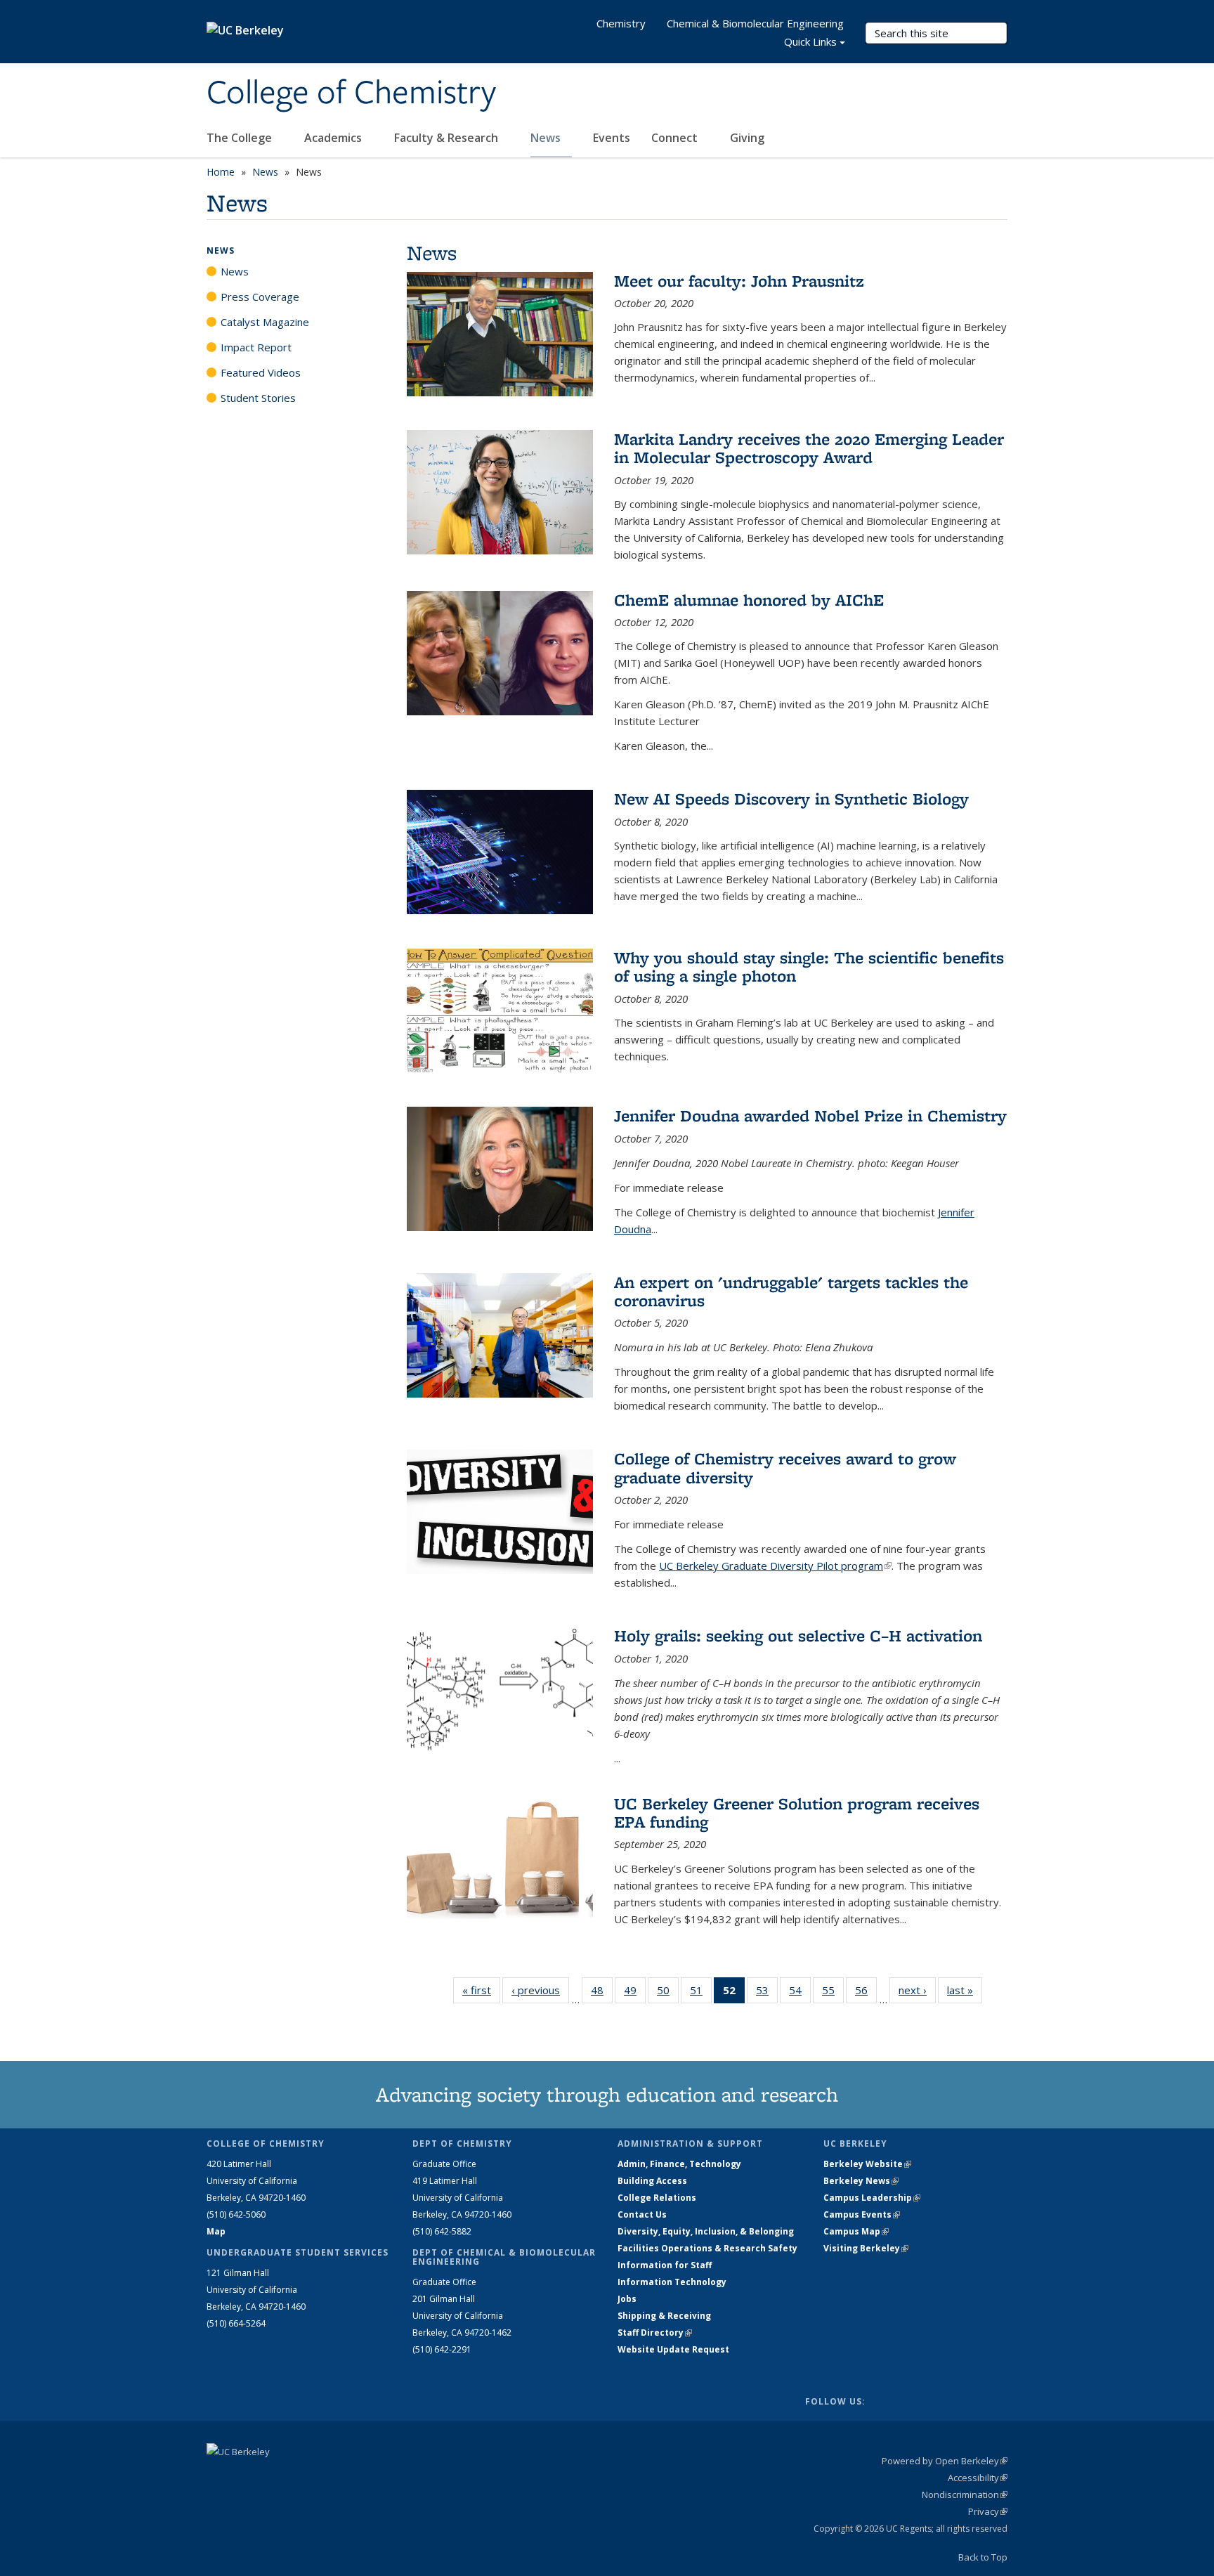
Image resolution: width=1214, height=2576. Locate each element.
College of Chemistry (351, 93)
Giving (747, 138)
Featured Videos (261, 372)
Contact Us (642, 2214)
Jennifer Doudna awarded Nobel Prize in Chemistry (810, 1115)
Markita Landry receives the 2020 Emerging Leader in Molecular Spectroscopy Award (809, 448)
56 (866, 1993)
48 (602, 1993)
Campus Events (862, 2214)
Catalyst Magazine (265, 322)
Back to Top (983, 2557)
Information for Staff (665, 2265)
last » (965, 1990)
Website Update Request (673, 2349)
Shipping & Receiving (664, 2316)
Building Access (652, 2181)
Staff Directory (655, 2333)
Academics (334, 138)
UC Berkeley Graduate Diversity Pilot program (775, 1566)
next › (917, 1990)
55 (833, 1993)
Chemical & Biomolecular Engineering (755, 23)
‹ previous (540, 1990)
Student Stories (258, 398)
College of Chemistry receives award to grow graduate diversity (785, 1468)
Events (612, 138)
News (547, 138)
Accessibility (978, 2478)
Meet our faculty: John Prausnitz (739, 281)
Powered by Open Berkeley (945, 2461)
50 (668, 1993)
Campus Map (856, 2231)
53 (767, 1993)
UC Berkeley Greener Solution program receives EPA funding (797, 1813)
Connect (676, 138)
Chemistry (621, 23)
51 (701, 1993)
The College (241, 138)
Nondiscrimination (965, 2494)
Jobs (627, 2299)
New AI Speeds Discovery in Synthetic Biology (791, 799)
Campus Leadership (872, 2198)
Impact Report (256, 347)
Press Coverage (260, 297)
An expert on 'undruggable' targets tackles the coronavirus (791, 1291)
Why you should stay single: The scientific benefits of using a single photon (809, 967)
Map (216, 2231)
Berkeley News (861, 2181)
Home (221, 172)
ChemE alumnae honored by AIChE (749, 600)
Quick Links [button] (810, 41)
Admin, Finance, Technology (679, 2164)
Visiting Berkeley (866, 2248)
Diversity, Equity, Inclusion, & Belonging (706, 2231)
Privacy (988, 2511)
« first (481, 1990)
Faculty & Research (448, 138)
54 (800, 1993)
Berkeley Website (867, 2164)
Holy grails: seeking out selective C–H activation (798, 1635)
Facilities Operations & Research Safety (707, 2248)
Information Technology (672, 2282)
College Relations (657, 2198)
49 (635, 1993)
